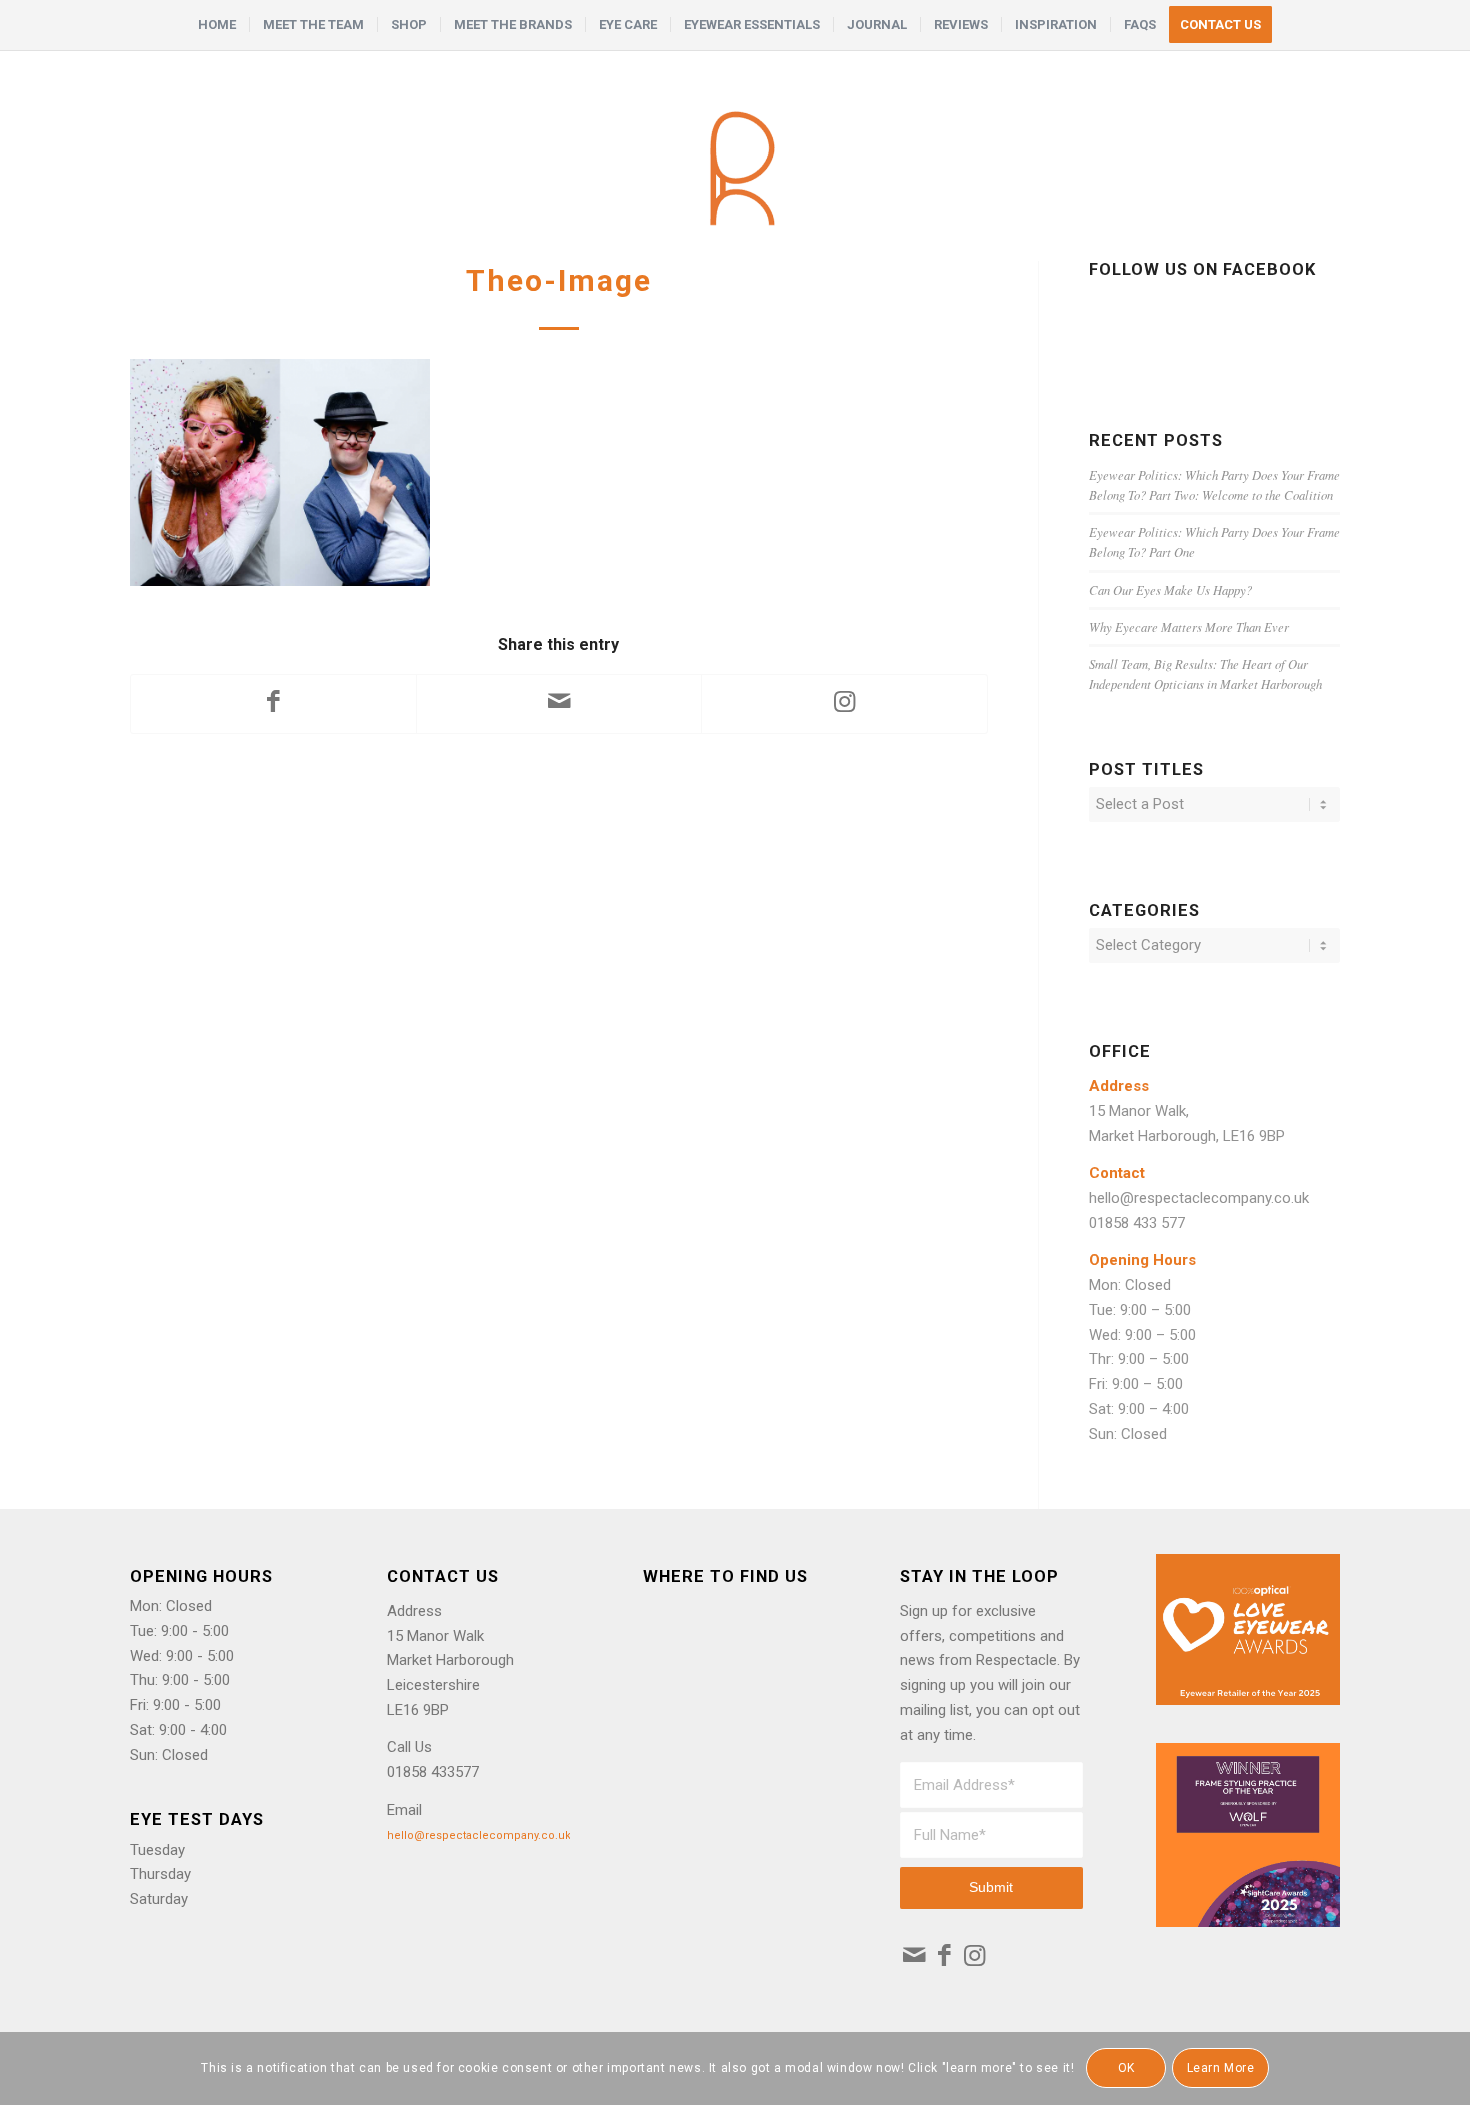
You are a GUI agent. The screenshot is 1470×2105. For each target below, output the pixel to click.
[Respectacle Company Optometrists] (735, 156)
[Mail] (914, 1956)
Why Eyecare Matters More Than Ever (1189, 626)
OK (1126, 2068)
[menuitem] (217, 25)
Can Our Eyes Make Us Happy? (1170, 589)
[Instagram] (974, 1956)
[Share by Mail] (559, 704)
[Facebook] (944, 1956)
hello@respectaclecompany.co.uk (1199, 1198)
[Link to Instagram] (844, 704)
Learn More (1221, 2068)
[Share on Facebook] (273, 704)
